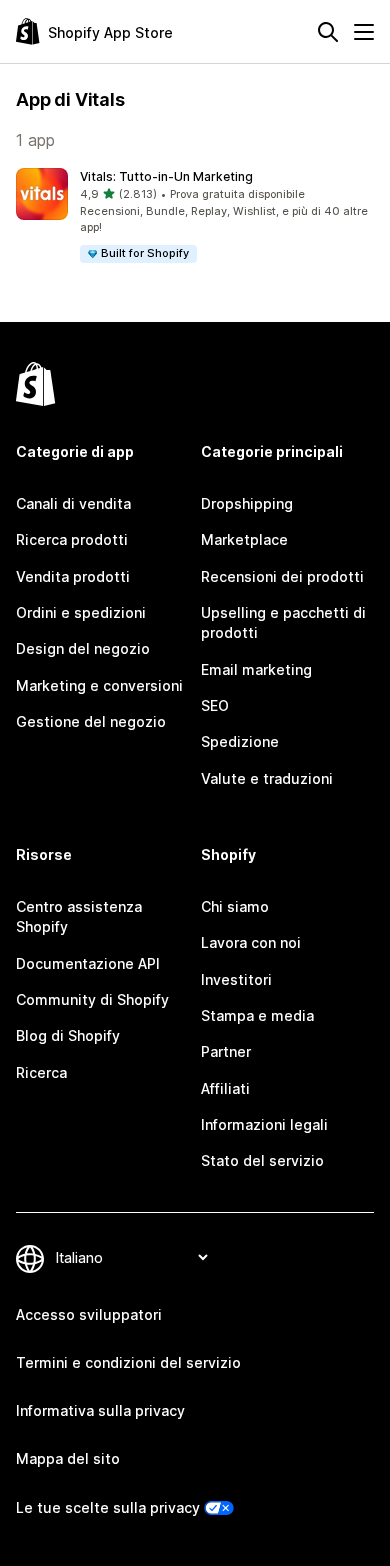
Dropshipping (247, 503)
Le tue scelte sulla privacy (108, 1507)
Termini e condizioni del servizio (128, 1362)
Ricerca (41, 1072)
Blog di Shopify (68, 1035)
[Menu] (364, 32)
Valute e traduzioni (267, 778)
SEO (215, 705)
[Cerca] (328, 32)
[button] (195, 216)
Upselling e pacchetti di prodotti (283, 622)
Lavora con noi (251, 942)
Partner (226, 1051)
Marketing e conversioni (99, 685)
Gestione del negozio (91, 721)
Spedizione (240, 741)
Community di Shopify (92, 999)
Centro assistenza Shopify (79, 916)
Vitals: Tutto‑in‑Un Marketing (166, 176)
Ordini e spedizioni (81, 612)
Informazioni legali (264, 1124)
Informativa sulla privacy (100, 1410)
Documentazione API (88, 963)
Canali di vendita (73, 503)
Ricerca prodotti (72, 539)
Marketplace (244, 539)
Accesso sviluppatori (89, 1314)
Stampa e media (257, 1015)
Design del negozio (83, 648)
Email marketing (256, 669)
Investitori (236, 979)
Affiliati (225, 1088)
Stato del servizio (262, 1160)
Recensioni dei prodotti (282, 576)
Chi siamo (235, 906)
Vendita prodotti (73, 576)
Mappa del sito (68, 1458)
